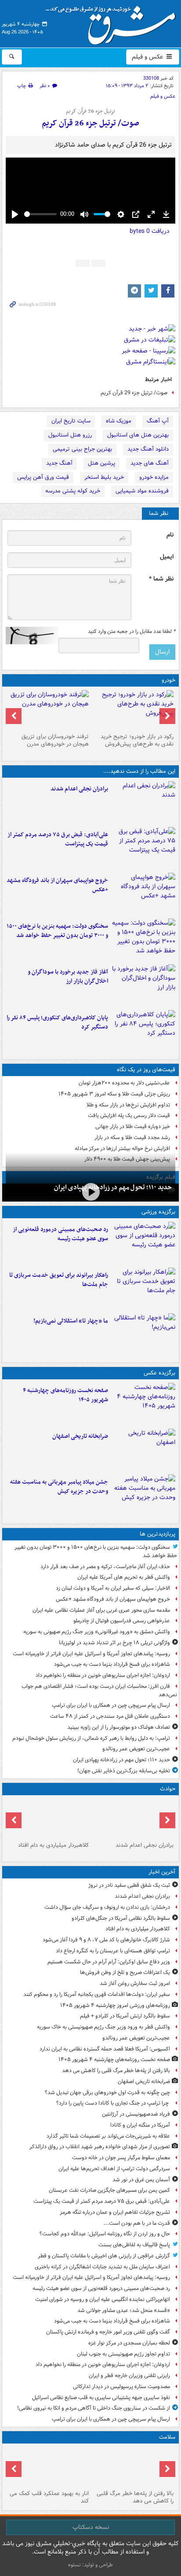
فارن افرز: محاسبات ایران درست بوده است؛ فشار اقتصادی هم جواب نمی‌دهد (99, 1690)
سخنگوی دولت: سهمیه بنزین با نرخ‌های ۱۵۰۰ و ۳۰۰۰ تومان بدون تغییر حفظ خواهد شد (57, 931)
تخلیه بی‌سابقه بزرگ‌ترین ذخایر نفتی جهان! (124, 1771)
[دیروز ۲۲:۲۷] (143, 1243)
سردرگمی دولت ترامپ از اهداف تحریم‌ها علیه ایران (114, 2169)
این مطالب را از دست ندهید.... (139, 771)
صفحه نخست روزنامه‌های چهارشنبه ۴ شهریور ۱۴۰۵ (65, 1395)
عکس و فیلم (148, 57)
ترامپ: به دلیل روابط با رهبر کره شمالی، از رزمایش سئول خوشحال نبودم (91, 1738)
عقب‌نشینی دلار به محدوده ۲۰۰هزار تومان (124, 1083)
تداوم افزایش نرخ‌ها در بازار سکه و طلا (128, 1105)
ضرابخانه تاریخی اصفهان (80, 1436)
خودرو (168, 680)
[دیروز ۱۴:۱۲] (143, 1289)
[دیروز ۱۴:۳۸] (133, 710)
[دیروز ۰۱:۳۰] (48, 2467)
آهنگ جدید (59, 463)
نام (170, 535)
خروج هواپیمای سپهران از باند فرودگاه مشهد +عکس (57, 885)
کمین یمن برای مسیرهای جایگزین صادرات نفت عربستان (109, 2190)
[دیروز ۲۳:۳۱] (143, 848)
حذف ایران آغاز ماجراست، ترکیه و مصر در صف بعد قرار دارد (105, 1567)
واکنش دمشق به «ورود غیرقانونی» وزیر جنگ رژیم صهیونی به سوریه (97, 1632)
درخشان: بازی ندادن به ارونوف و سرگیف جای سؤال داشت (107, 1907)
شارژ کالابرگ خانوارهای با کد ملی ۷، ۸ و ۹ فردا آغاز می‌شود (106, 1940)
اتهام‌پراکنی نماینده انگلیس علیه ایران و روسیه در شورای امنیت (103, 2299)
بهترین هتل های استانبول (138, 435)
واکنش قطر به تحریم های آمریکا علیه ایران (124, 1577)
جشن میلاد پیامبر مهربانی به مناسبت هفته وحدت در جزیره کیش (59, 1487)
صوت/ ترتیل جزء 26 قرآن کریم (90, 123)
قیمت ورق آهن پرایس (43, 477)
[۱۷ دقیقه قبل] (48, 1819)
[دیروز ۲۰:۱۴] (143, 940)
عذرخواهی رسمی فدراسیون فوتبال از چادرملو (122, 1621)
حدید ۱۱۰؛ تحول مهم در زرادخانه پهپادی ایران (113, 1187)
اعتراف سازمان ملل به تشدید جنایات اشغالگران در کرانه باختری (102, 2267)
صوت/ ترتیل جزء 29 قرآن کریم (134, 393)
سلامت (167, 2437)
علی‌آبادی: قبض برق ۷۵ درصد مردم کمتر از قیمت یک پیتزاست (58, 839)
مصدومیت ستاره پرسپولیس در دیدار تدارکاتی (121, 2387)
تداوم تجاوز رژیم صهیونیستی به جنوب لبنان (123, 2354)
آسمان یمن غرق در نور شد (141, 2180)
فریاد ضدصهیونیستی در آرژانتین (136, 2114)
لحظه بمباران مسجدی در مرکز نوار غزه (129, 2343)
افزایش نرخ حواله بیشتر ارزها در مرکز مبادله (122, 1148)
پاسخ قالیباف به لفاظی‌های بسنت (134, 2245)
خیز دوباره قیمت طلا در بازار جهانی (133, 1126)
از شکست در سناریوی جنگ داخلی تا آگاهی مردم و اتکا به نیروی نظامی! (94, 2408)
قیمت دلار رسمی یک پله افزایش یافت (129, 1115)
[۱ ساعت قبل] (143, 1404)
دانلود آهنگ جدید (148, 449)
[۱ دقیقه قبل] (143, 802)
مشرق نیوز (113, 22)
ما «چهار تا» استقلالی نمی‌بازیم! (71, 1321)
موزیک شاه (119, 421)
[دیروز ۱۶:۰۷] (143, 1031)
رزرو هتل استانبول (70, 435)
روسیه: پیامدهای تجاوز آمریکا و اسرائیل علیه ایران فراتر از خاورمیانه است (91, 1654)
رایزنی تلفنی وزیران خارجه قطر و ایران (129, 2376)
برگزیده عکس (159, 1373)
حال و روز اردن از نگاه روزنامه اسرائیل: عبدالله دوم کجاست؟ (105, 2234)
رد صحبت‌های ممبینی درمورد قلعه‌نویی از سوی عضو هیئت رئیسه (60, 1234)
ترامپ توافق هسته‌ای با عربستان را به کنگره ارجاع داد (113, 1951)
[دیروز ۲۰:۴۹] (143, 894)
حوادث (168, 1789)
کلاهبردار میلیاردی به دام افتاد (53, 1845)
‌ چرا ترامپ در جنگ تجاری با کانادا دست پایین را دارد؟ (113, 2103)
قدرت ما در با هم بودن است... (137, 2223)
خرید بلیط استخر (104, 477)
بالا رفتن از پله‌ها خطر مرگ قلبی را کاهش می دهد (116, 2071)
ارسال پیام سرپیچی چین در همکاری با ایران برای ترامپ (111, 1705)
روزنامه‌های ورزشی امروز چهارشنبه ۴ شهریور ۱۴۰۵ (115, 2005)
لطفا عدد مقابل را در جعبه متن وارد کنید (132, 632)
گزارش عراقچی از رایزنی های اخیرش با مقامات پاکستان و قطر (104, 2256)
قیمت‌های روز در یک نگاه (146, 1070)
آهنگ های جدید (150, 463)
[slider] (40, 214)
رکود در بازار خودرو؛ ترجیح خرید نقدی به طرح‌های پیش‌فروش (137, 740)
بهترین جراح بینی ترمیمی (82, 449)
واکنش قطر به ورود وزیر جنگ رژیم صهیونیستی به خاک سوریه (103, 2027)
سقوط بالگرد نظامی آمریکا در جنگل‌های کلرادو (121, 1918)
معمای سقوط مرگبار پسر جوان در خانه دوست (121, 2158)
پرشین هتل (101, 463)
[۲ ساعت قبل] (143, 1450)
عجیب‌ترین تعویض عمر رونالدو (136, 1749)
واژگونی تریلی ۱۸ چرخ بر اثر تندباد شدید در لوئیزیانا (114, 1643)
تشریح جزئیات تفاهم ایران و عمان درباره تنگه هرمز (115, 2212)
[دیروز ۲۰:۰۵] (90, 1192)
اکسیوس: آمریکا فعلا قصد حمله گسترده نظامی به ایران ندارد (105, 2049)
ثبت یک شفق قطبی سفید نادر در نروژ (129, 1885)
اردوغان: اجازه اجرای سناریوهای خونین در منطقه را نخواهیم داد (103, 1675)
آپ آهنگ (158, 421)
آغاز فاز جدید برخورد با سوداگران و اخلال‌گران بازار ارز (68, 977)
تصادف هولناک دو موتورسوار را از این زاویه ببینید (119, 1727)
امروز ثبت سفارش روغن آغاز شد (135, 1983)
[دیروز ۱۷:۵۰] (143, 985)
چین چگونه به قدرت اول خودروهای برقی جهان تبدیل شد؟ (107, 2093)
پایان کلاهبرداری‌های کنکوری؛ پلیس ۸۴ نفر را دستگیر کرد (57, 1022)
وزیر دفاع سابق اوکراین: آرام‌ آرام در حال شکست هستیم (109, 1962)
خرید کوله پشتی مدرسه (73, 491)
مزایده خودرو (154, 477)
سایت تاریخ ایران (71, 421)
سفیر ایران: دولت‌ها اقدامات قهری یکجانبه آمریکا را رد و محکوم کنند (97, 1994)
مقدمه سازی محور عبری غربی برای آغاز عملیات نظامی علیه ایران (101, 1610)
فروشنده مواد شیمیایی (142, 491)
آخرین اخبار (162, 1872)
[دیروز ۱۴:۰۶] (143, 1334)
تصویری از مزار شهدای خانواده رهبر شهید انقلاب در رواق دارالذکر (100, 2147)
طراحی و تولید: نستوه (90, 2565)
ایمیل (167, 557)
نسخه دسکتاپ (91, 2527)
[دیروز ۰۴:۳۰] (48, 710)
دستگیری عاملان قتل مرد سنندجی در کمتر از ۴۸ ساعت (110, 1716)
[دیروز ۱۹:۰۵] (143, 1496)
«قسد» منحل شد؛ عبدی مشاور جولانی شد (124, 2310)
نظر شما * (161, 579)
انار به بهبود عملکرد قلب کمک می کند (49, 2497)
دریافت (150, 231)
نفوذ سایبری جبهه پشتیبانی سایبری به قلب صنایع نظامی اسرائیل (101, 2398)
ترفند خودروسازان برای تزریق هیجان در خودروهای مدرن (55, 740)
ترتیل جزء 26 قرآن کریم (90, 111)
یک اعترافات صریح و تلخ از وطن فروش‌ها (125, 1972)
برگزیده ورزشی (158, 1212)
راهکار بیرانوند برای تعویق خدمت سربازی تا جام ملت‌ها (59, 1280)
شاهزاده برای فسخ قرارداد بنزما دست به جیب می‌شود (112, 1664)
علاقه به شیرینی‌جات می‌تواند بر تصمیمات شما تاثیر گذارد (108, 2136)
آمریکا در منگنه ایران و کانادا (140, 2125)
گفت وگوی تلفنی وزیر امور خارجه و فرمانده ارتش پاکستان (108, 2332)
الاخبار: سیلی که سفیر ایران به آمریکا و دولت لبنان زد (112, 1588)
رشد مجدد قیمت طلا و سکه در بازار (132, 1137)
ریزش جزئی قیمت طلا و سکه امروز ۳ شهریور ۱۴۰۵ (114, 1094)
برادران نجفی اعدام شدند (79, 789)
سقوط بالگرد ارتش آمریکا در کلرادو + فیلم (125, 2016)
